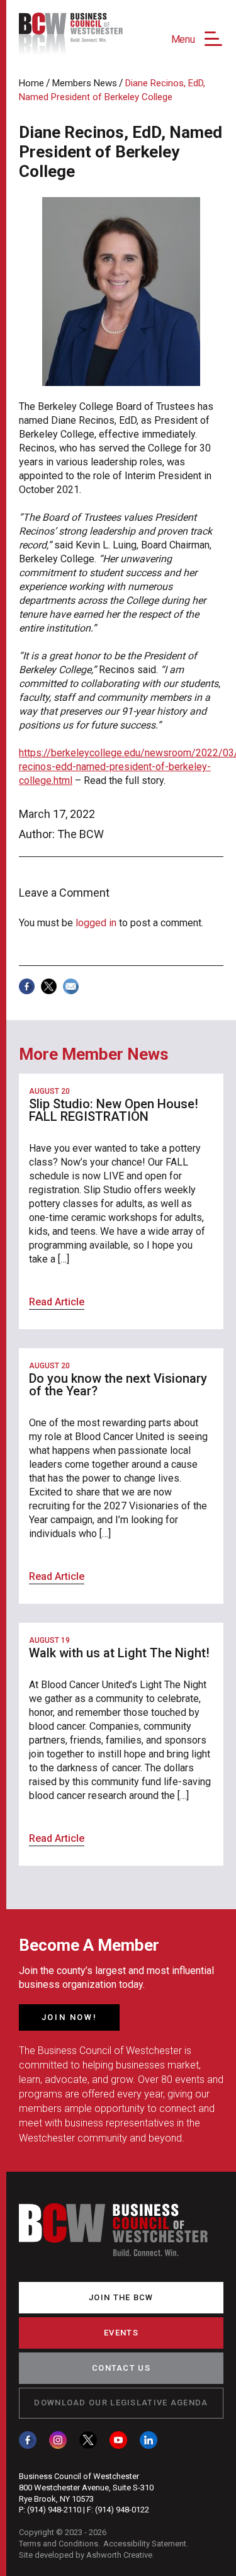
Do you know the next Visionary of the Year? (118, 1385)
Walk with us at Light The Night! (119, 1653)
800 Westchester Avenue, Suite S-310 (86, 2488)
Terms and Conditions (59, 2544)
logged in (96, 923)
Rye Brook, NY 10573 (56, 2499)
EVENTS (121, 2333)
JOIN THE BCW (121, 2297)
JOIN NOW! (69, 2017)
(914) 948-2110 (54, 2510)
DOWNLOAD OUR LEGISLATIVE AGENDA (121, 2403)
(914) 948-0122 (122, 2510)
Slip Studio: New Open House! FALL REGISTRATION (114, 1110)
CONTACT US (121, 2368)
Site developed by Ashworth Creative (86, 2555)
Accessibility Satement (145, 2544)
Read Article (57, 1302)
